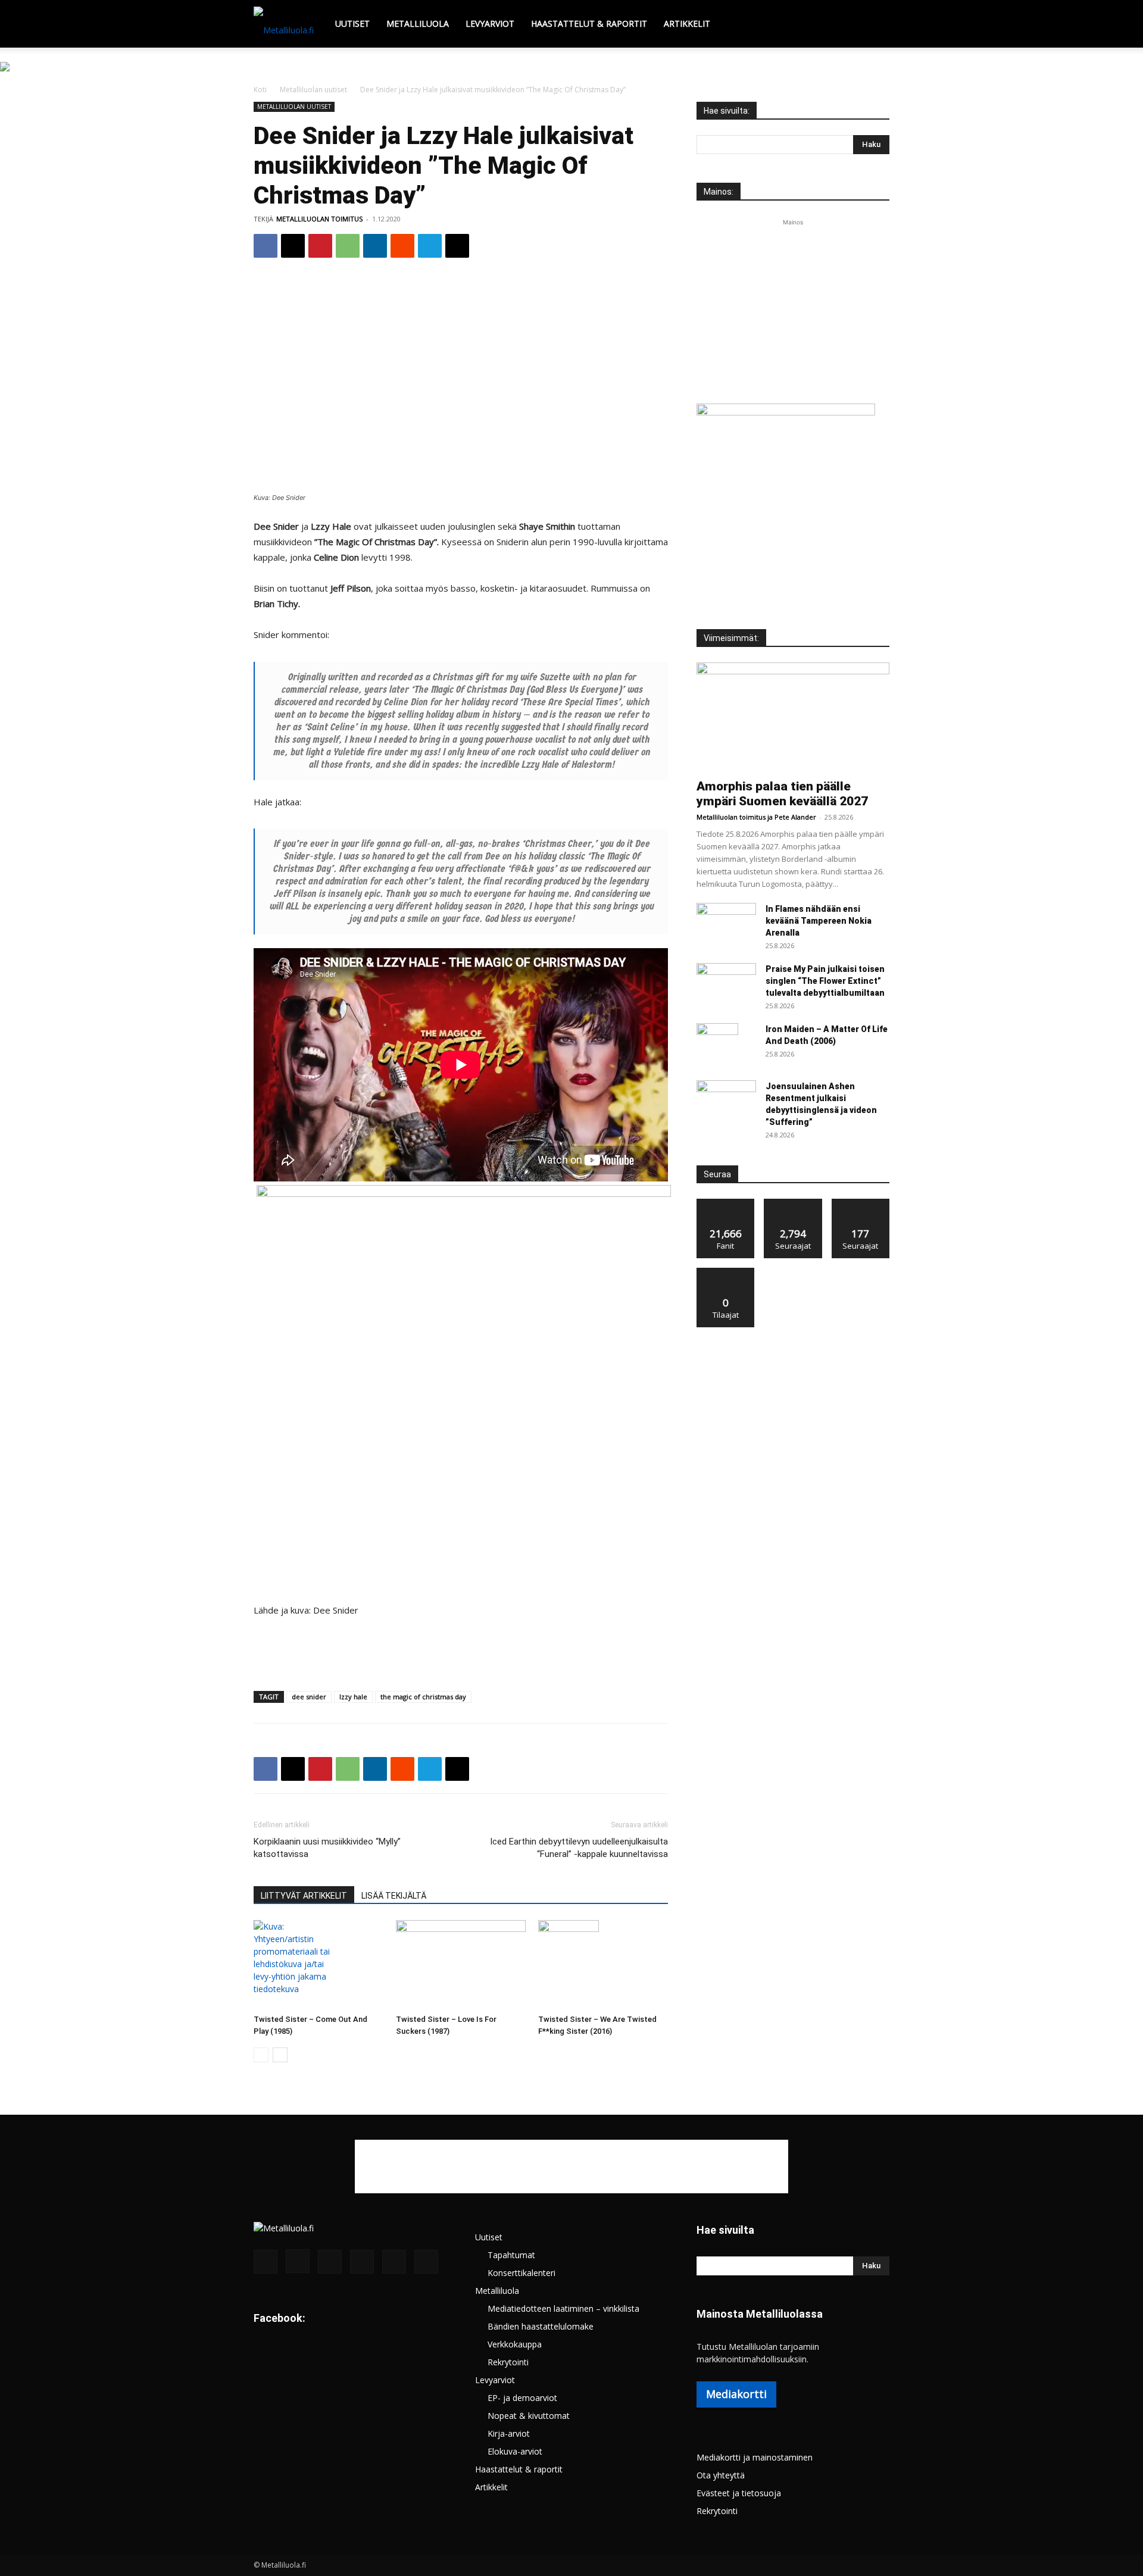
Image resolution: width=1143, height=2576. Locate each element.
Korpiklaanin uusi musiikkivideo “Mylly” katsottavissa (327, 1848)
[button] (875, 25)
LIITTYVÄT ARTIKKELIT (304, 1896)
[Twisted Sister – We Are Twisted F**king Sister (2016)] (603, 1965)
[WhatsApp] (348, 246)
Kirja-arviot (509, 2433)
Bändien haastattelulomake (541, 2326)
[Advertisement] (571, 151)
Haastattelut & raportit (589, 24)
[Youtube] (426, 2262)
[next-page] (280, 2055)
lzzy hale (353, 1697)
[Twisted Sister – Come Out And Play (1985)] (318, 1965)
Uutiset (352, 24)
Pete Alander (795, 817)
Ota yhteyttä (721, 2475)
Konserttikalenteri (521, 2273)
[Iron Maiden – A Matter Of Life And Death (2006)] (717, 1044)
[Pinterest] (320, 246)
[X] (293, 246)
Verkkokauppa (515, 2344)
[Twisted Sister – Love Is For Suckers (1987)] (461, 1965)
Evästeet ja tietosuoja (739, 2493)
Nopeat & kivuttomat (529, 2416)
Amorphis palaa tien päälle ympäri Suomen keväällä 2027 (782, 794)
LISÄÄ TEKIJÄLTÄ (394, 1896)
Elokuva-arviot (515, 2451)
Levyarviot (490, 24)
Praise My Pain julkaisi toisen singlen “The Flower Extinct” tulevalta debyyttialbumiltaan (825, 981)
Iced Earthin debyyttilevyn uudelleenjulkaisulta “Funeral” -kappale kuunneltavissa (579, 1848)
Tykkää (726, 1203)
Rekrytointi (508, 2362)
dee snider (309, 1697)
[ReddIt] (402, 246)
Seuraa (793, 1203)
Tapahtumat (511, 2255)
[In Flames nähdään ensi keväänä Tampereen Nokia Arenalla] (726, 924)
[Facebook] (266, 246)
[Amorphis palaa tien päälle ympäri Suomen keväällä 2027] (793, 717)
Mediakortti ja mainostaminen (755, 2457)
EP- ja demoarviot (522, 2398)
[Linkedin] (375, 246)
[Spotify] (362, 2262)
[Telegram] (430, 246)
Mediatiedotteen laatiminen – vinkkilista (563, 2308)
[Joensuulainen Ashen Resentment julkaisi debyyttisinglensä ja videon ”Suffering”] (726, 1101)
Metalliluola (418, 24)
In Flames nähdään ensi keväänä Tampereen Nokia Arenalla (819, 921)
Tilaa (726, 1272)
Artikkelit (687, 24)
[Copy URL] (457, 246)
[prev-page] (261, 2055)
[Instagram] (298, 2261)
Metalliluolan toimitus (731, 817)
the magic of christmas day (423, 1697)
